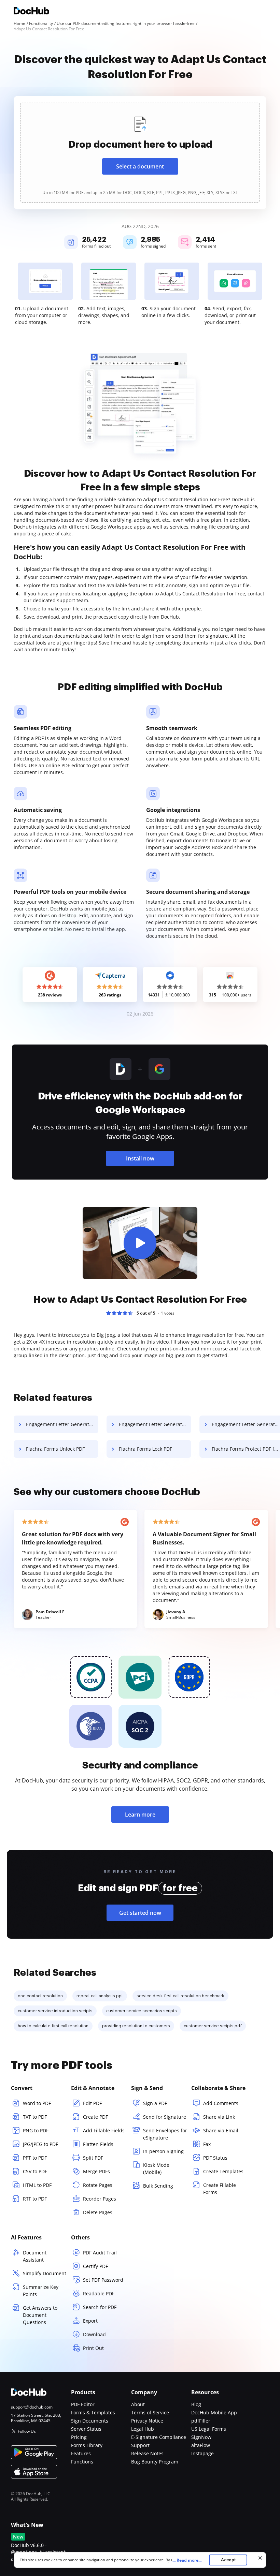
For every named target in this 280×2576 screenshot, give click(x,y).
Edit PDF (92, 2103)
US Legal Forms (209, 2429)
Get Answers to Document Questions (40, 2315)
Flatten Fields (98, 2144)
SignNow (201, 2437)
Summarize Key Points (41, 2291)
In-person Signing (163, 2151)
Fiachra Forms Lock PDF (145, 1449)
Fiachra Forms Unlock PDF (55, 1449)
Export (90, 2321)
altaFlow (201, 2445)
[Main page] (31, 12)
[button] (140, 1243)
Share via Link (219, 2117)
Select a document (140, 166)
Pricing (79, 2437)
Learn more (140, 1815)
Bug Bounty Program (155, 2462)
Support (140, 2445)
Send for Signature (165, 2117)
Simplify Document (45, 2273)
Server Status (86, 2429)
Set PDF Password (103, 2280)
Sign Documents (90, 2421)
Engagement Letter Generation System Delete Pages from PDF (62, 1424)
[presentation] (140, 153)
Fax (207, 2144)
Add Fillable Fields (104, 2130)
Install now (140, 1158)
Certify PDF (95, 2266)
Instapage (202, 2453)
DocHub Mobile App (214, 2412)
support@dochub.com (32, 2407)
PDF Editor (83, 2404)
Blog (196, 2404)
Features (81, 2453)
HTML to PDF (37, 2185)
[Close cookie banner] (260, 2558)
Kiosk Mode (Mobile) (156, 2168)
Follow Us (27, 2431)
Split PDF (93, 2158)
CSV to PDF (35, 2171)
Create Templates (223, 2171)
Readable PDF (99, 2293)
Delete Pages (98, 2212)
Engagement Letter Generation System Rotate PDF (155, 1424)
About (138, 2404)
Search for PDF (100, 2307)
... (187, 2560)
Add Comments (221, 2103)
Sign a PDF (155, 2103)
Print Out (93, 2348)
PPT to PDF (35, 2158)
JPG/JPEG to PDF (40, 2144)
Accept (228, 2560)
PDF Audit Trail (100, 2253)
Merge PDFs (96, 2171)
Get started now (140, 1913)
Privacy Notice (147, 2421)
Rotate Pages (98, 2185)
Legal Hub (143, 2429)
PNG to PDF (36, 2130)
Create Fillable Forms (220, 2189)
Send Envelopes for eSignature (165, 2134)
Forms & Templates (93, 2412)
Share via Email (221, 2130)
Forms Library (87, 2445)
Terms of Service (150, 2412)
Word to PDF (37, 2103)
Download (94, 2334)
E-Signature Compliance (159, 2437)
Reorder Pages (100, 2199)
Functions (82, 2462)
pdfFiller (201, 2421)
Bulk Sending (158, 2186)
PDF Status (215, 2158)
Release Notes (147, 2453)
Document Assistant (35, 2256)
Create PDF (95, 2117)
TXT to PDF (35, 2117)
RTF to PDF (35, 2199)
